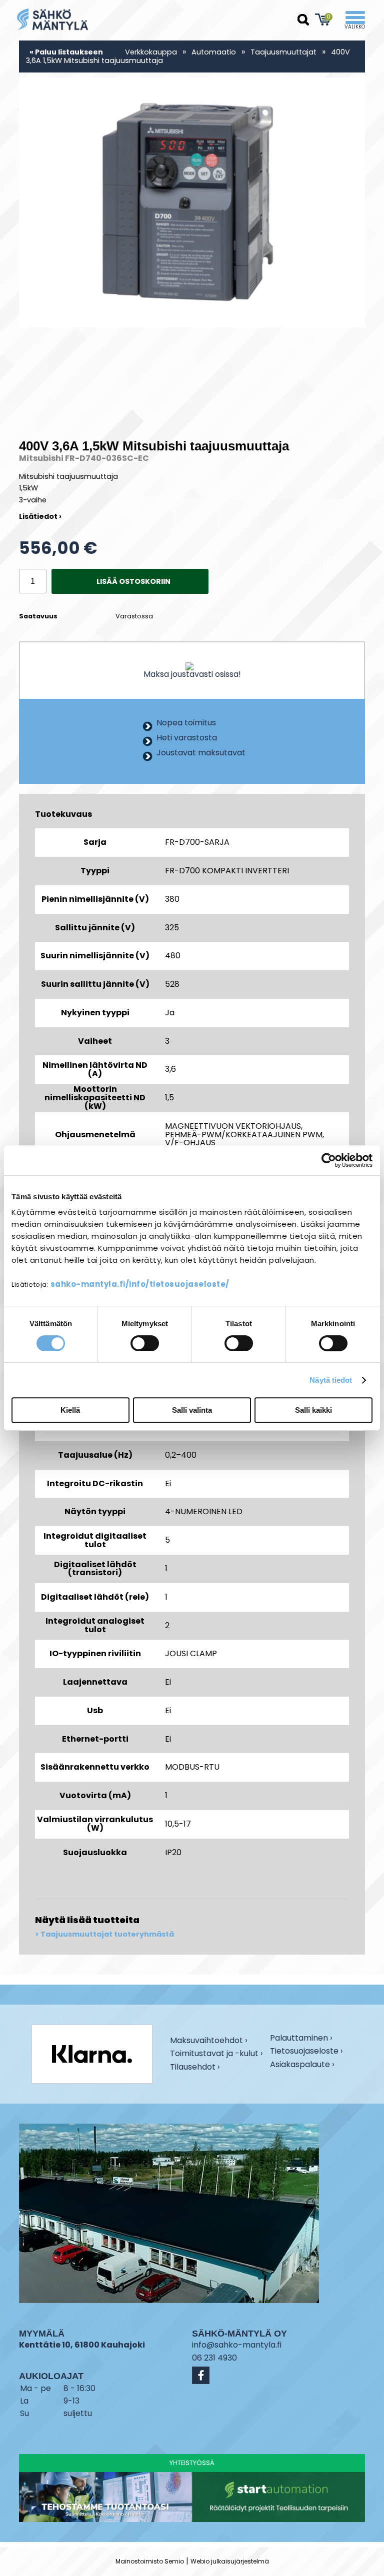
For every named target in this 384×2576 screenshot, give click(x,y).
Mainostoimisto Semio (150, 2561)
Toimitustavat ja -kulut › (216, 2054)
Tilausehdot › (195, 2067)
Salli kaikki (313, 1410)
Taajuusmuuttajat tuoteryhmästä (107, 1934)
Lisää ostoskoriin (133, 581)
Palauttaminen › (301, 2039)
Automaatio (214, 52)
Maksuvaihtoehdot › (208, 2041)
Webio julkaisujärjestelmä (230, 2561)
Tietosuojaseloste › (306, 2052)
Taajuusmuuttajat (283, 52)
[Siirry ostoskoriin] (323, 19)
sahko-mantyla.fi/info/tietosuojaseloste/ (140, 1284)
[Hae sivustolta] (303, 20)
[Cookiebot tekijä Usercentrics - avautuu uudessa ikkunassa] (329, 1160)
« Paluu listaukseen (66, 52)
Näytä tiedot (331, 1380)
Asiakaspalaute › (302, 2065)
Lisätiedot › (40, 516)
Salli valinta (192, 1410)
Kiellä (70, 1410)
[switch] (145, 1343)
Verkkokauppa (151, 52)
